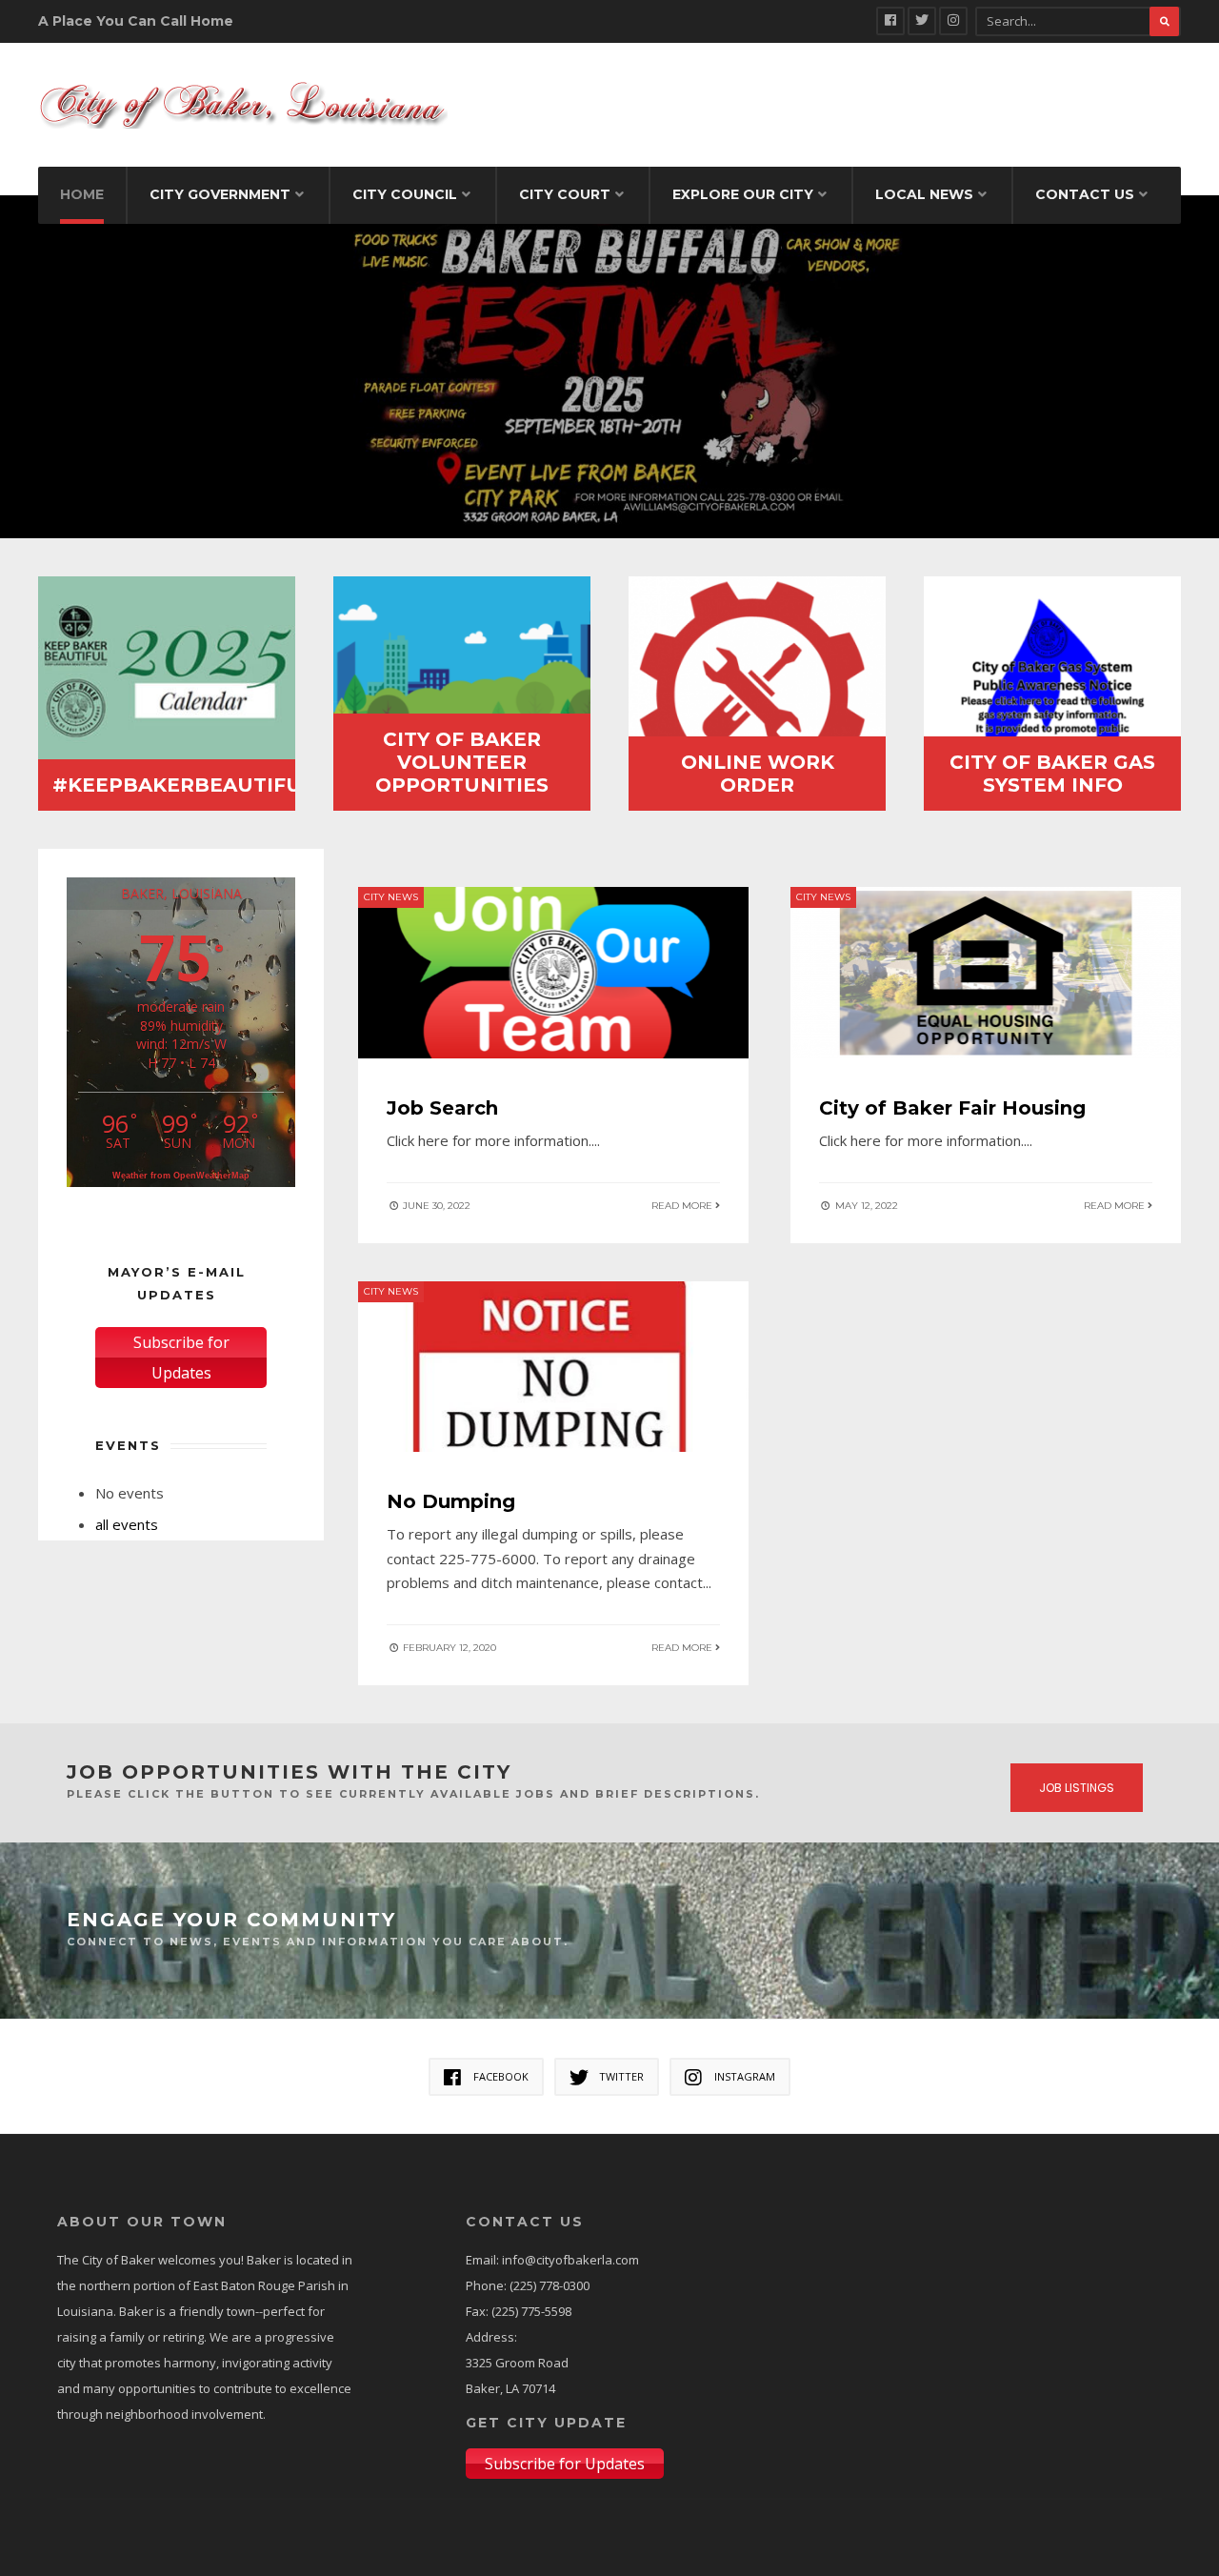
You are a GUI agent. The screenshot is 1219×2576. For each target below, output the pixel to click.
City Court (565, 194)
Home (82, 194)
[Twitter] (922, 21)
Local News (924, 194)
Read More (683, 1206)
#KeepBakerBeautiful (183, 785)
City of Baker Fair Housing (952, 1108)
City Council (405, 194)
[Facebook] (890, 21)
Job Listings (1077, 1788)
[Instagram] (953, 21)
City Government (220, 194)
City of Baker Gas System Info (1052, 774)
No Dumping (451, 1501)
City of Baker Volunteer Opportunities (462, 762)
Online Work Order (758, 774)
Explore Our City (743, 194)
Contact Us (1085, 194)
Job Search (442, 1108)
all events (127, 1524)
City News (391, 897)
